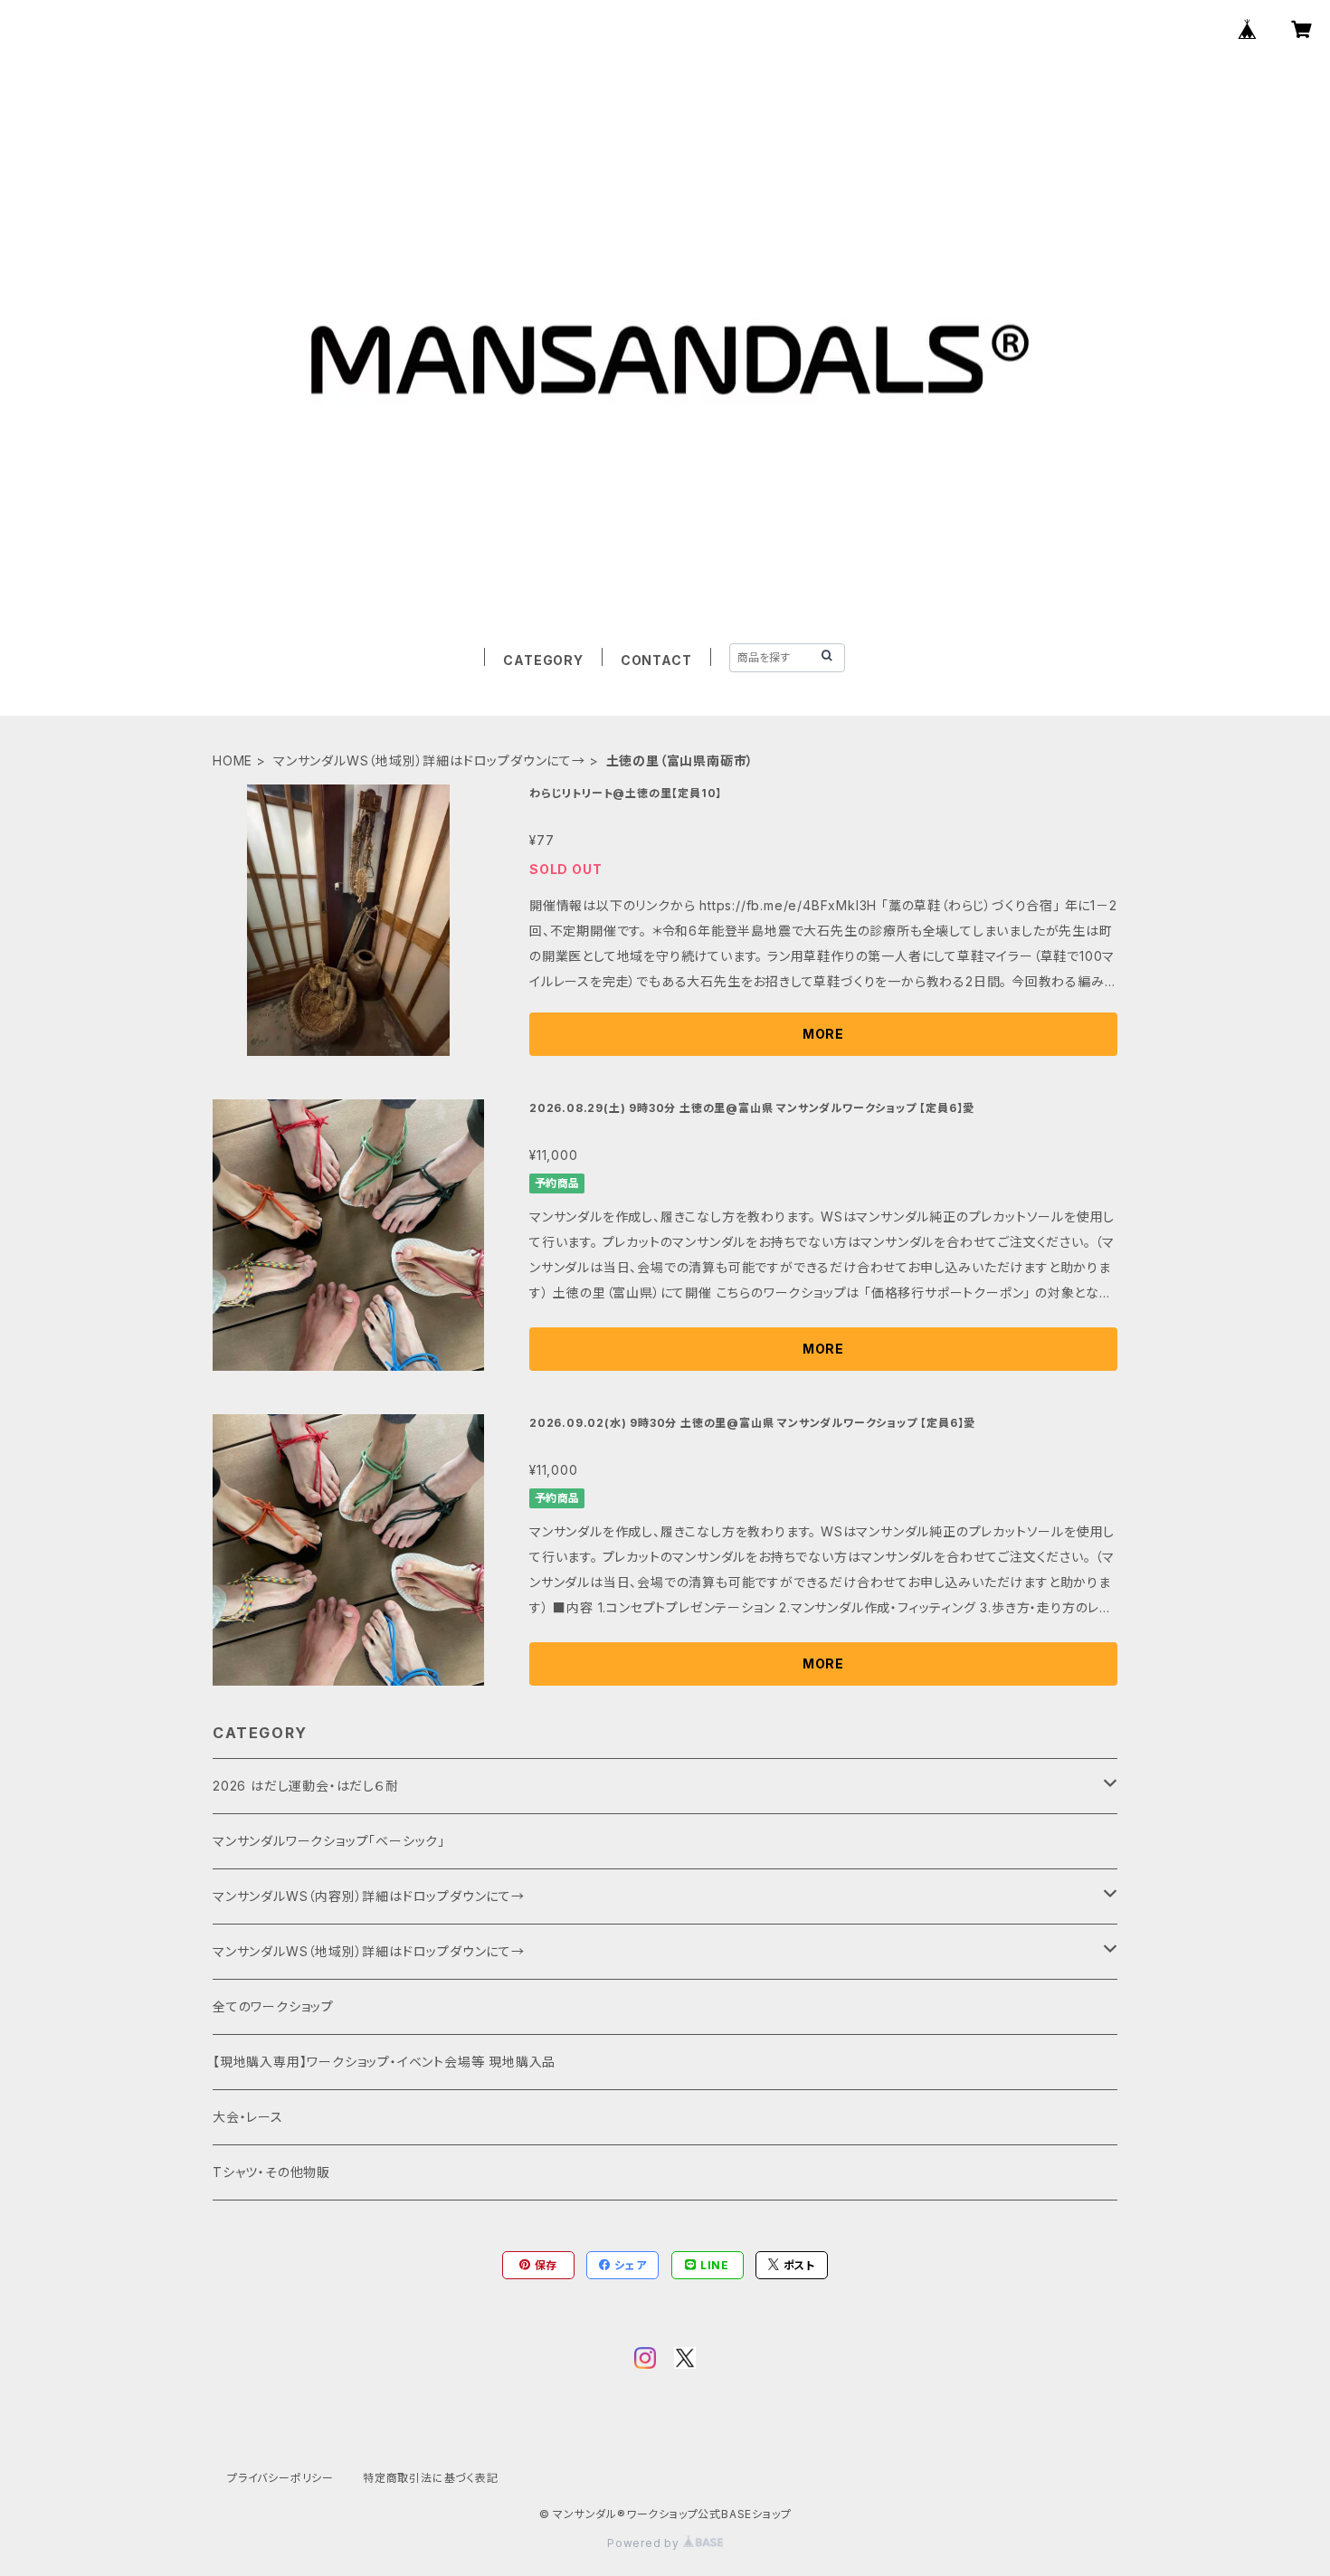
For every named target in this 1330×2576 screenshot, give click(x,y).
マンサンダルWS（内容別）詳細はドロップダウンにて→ (369, 1896)
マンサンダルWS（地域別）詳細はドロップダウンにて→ (429, 760)
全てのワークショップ (273, 2006)
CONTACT (656, 660)
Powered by (645, 2543)
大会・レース (248, 2117)
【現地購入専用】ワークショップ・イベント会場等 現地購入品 (384, 2062)
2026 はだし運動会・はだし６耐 (306, 1786)
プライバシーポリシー (280, 2478)
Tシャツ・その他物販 (271, 2172)
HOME (233, 760)
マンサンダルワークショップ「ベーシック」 (329, 1841)
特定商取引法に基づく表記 (431, 2478)
